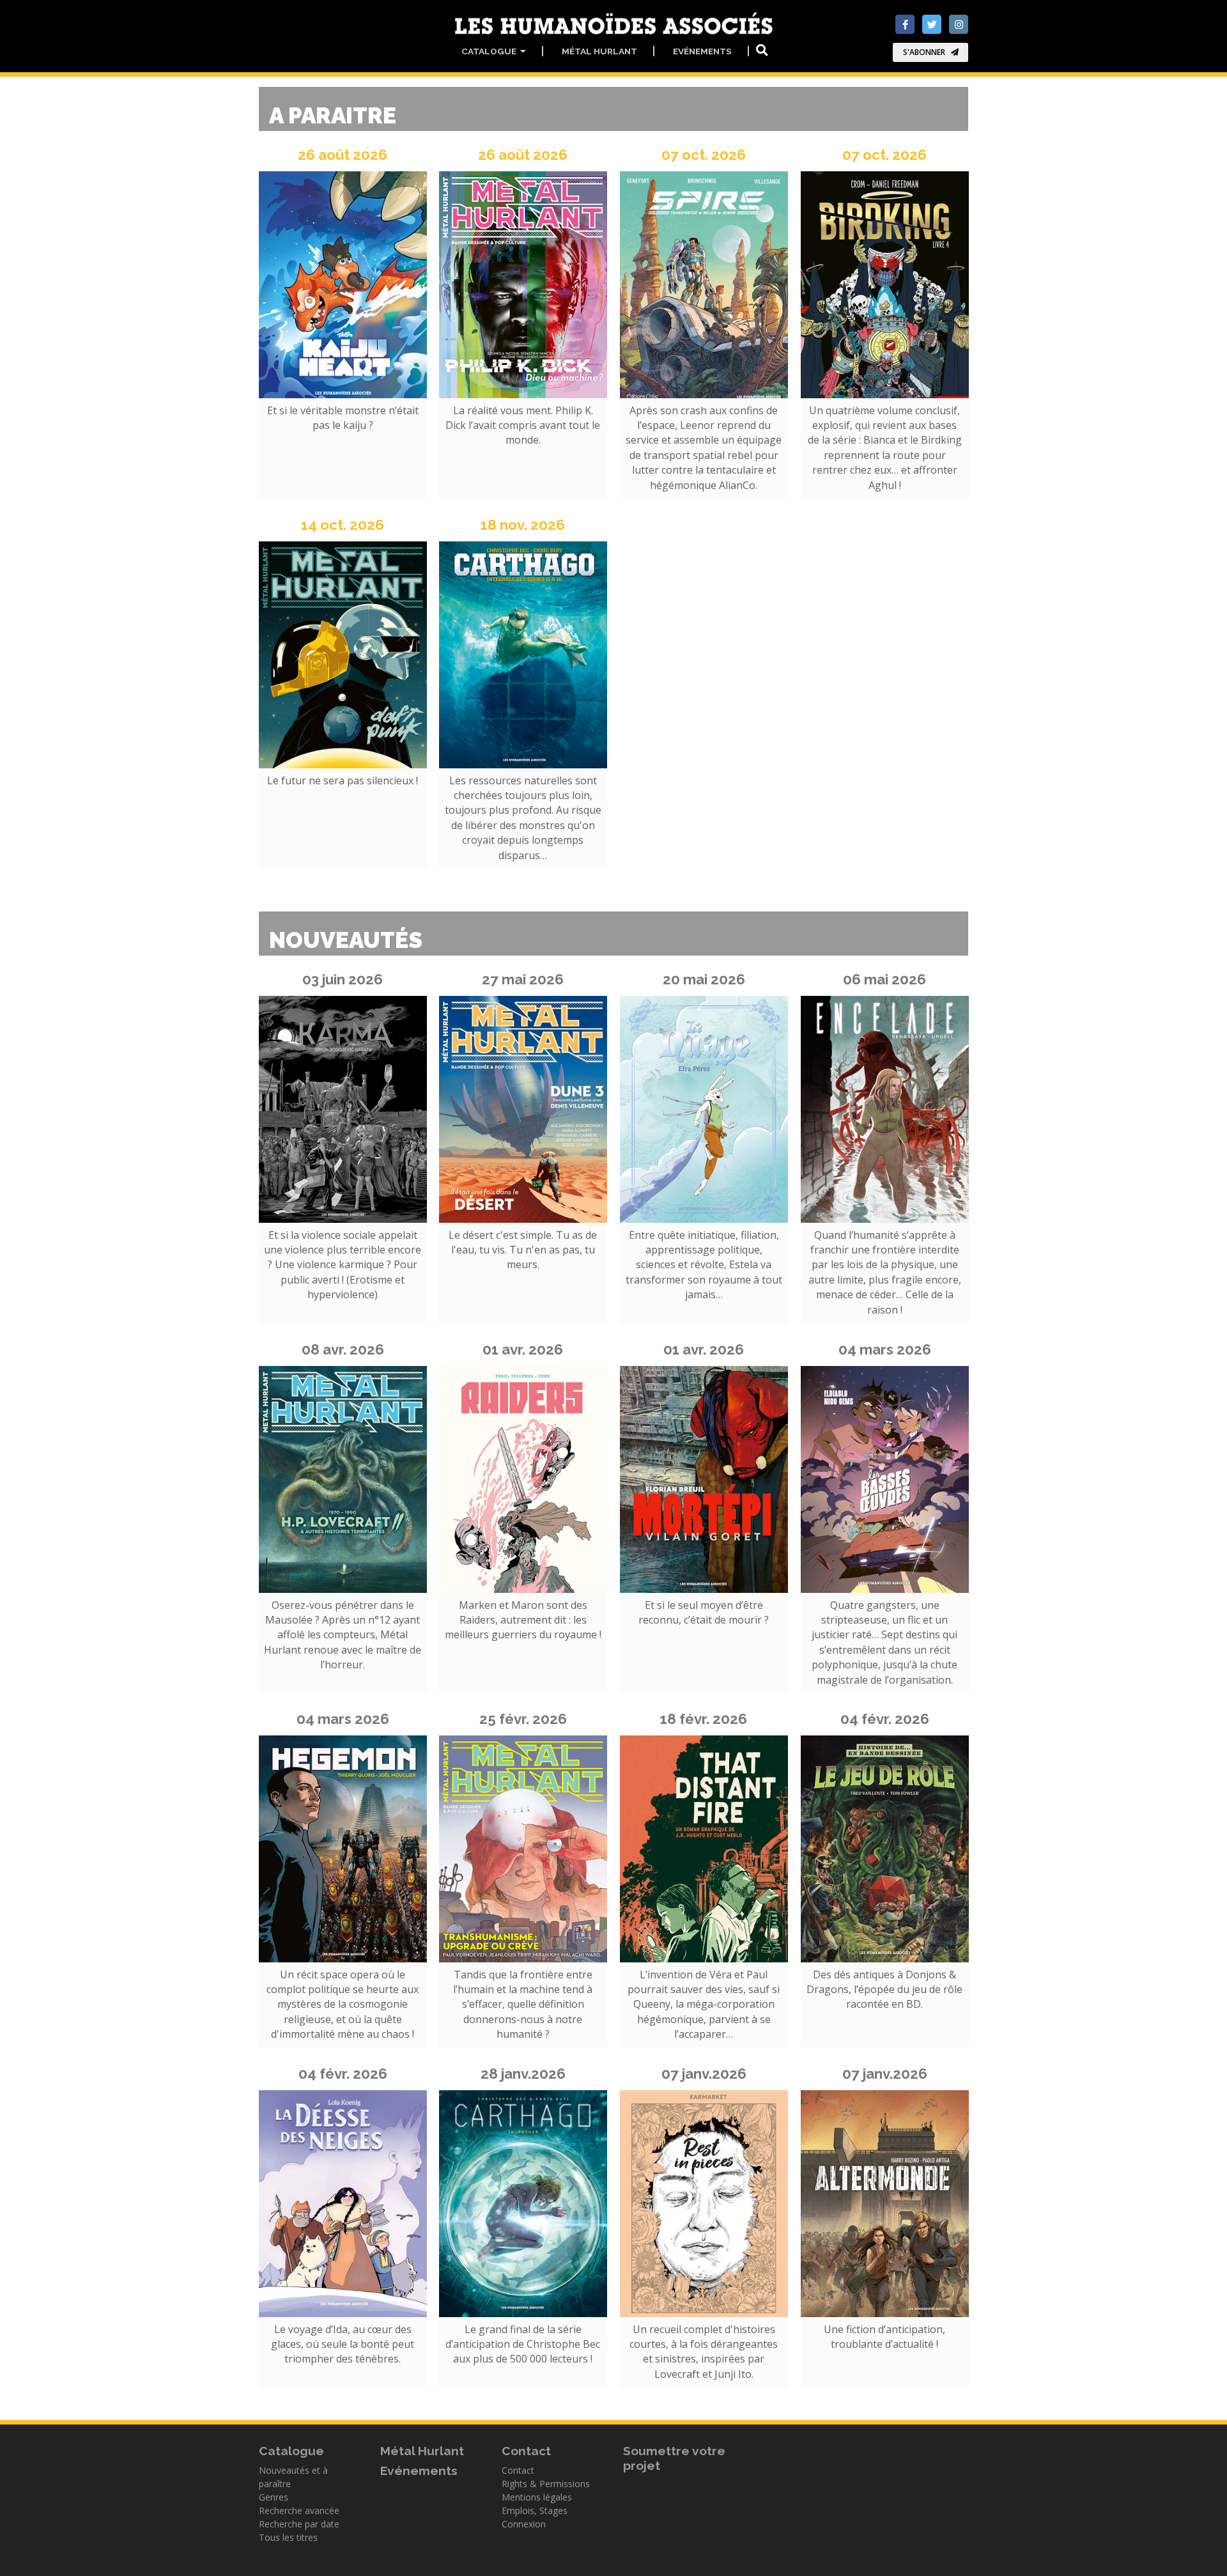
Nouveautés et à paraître (293, 2477)
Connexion (524, 2524)
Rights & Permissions (546, 2484)
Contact (518, 2470)
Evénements (702, 51)
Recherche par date (299, 2524)
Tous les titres (288, 2537)
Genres (274, 2497)
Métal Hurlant (599, 51)
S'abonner (924, 52)
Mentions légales (537, 2497)
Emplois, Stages (535, 2510)
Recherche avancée (299, 2510)
